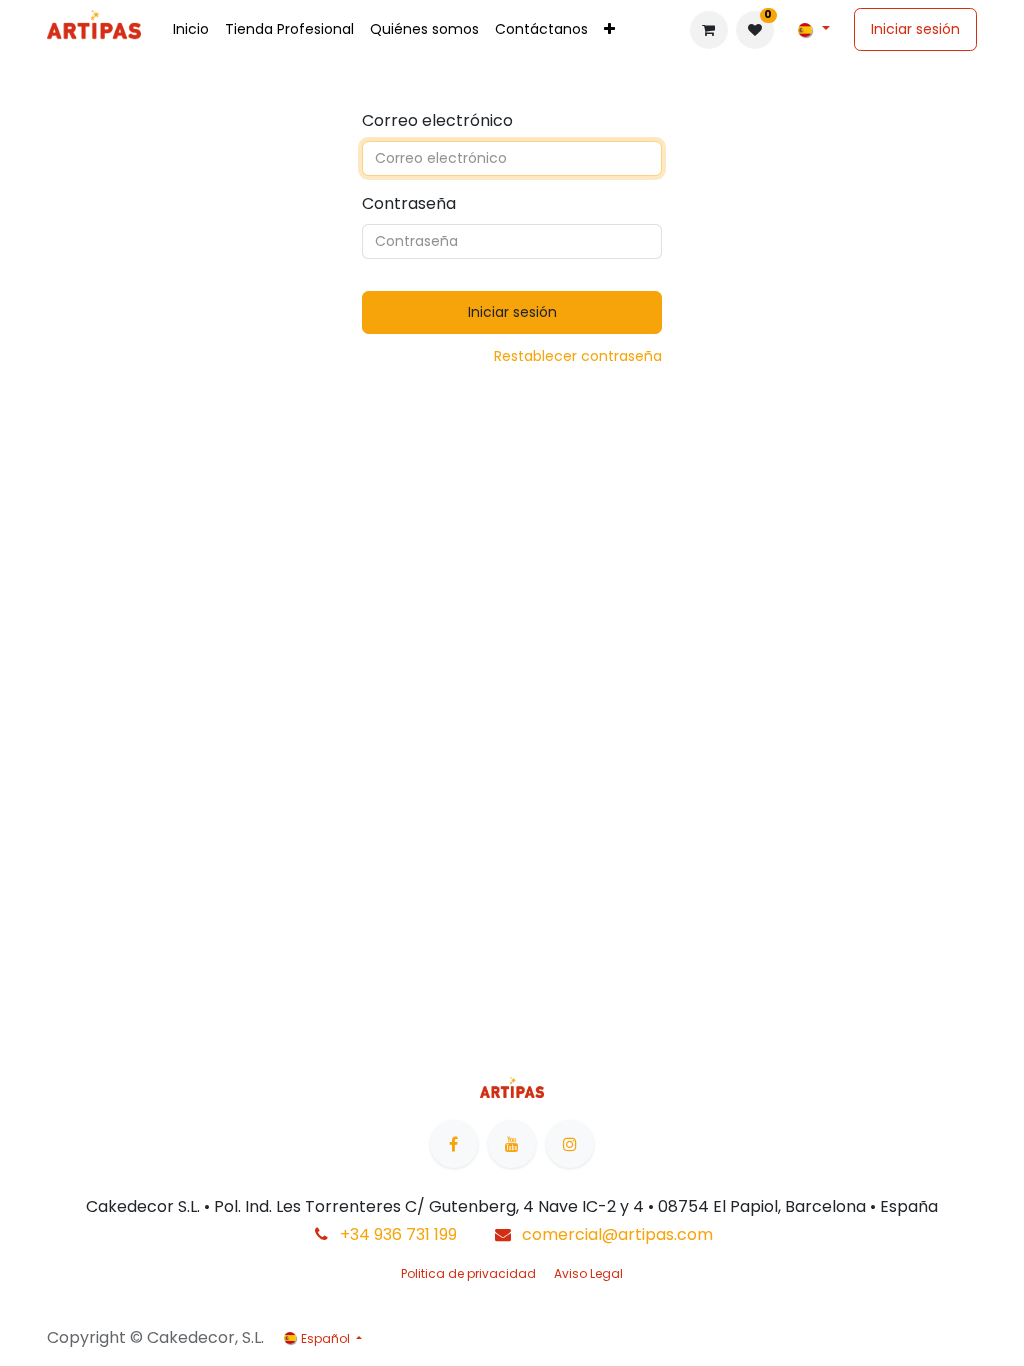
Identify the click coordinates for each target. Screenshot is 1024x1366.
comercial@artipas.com (617, 1234)
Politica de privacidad (468, 1273)
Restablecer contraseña (578, 356)
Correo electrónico (437, 120)
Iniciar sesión (915, 29)
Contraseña (409, 203)
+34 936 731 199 (398, 1234)
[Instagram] (570, 1144)
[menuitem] (191, 29)
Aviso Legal (588, 1273)
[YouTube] (512, 1144)
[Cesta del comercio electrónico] (709, 30)
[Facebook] (454, 1144)
